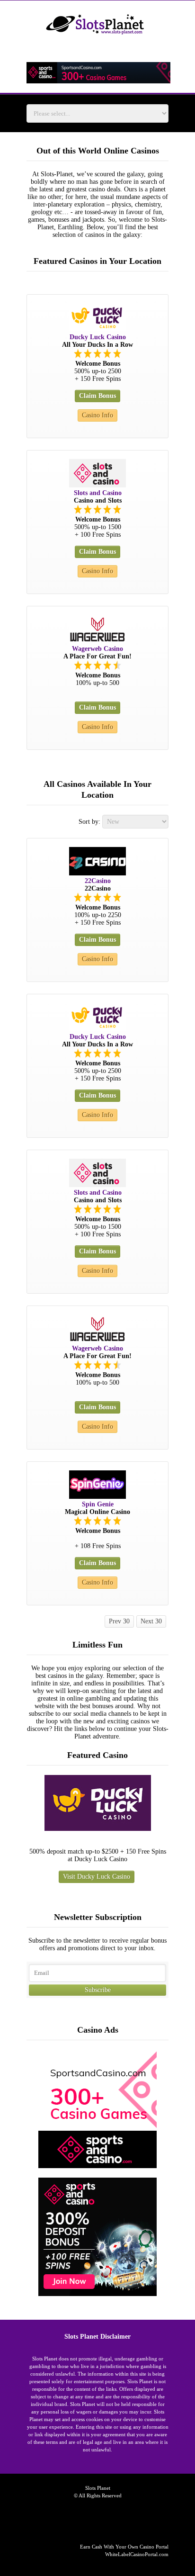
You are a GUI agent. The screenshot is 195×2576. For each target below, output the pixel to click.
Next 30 (151, 1621)
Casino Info (97, 415)
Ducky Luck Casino (98, 337)
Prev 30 (119, 1621)
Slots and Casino (98, 493)
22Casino (98, 881)
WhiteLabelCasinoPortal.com (137, 2554)
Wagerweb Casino (97, 649)
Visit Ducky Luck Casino (97, 1877)
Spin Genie (98, 1504)
